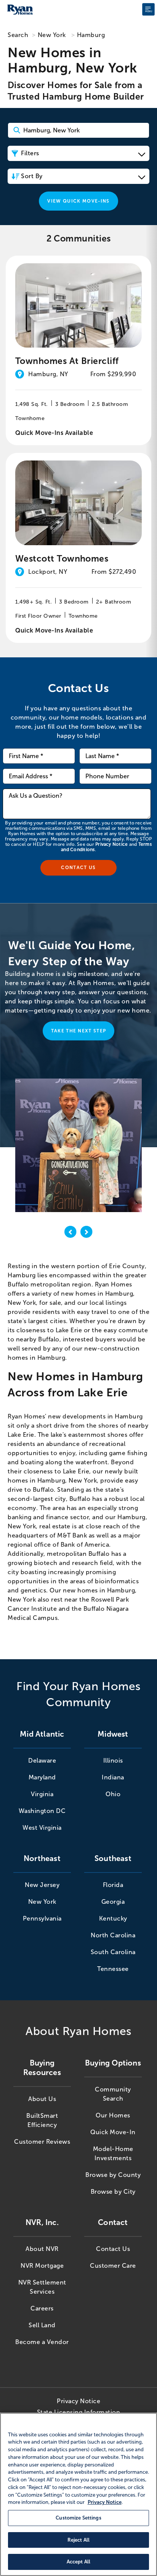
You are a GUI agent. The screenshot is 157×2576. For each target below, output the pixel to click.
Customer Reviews (42, 2142)
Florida (113, 1885)
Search (18, 35)
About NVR (42, 2249)
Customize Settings (78, 2518)
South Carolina (113, 1952)
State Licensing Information (79, 2412)
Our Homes (113, 2115)
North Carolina (113, 1935)
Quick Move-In (113, 2132)
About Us (42, 2099)
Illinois (113, 1761)
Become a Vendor (42, 2342)
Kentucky (113, 1918)
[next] (87, 1233)
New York (52, 35)
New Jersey (42, 1885)
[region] (78, 2494)
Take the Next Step (79, 1031)
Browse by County (113, 2175)
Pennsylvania (42, 1918)
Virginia (42, 1794)
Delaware (42, 1761)
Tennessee (113, 1969)
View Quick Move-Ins (78, 201)
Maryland (42, 1777)
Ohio (113, 1794)
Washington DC (42, 1811)
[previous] (70, 1233)
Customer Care (113, 2266)
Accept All (78, 2562)
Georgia (113, 1902)
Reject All (78, 2540)
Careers (42, 2308)
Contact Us (113, 2249)
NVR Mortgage (42, 2266)
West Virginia (42, 1828)
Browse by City (113, 2192)
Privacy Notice (111, 844)
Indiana (113, 1777)
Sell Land (42, 2325)
